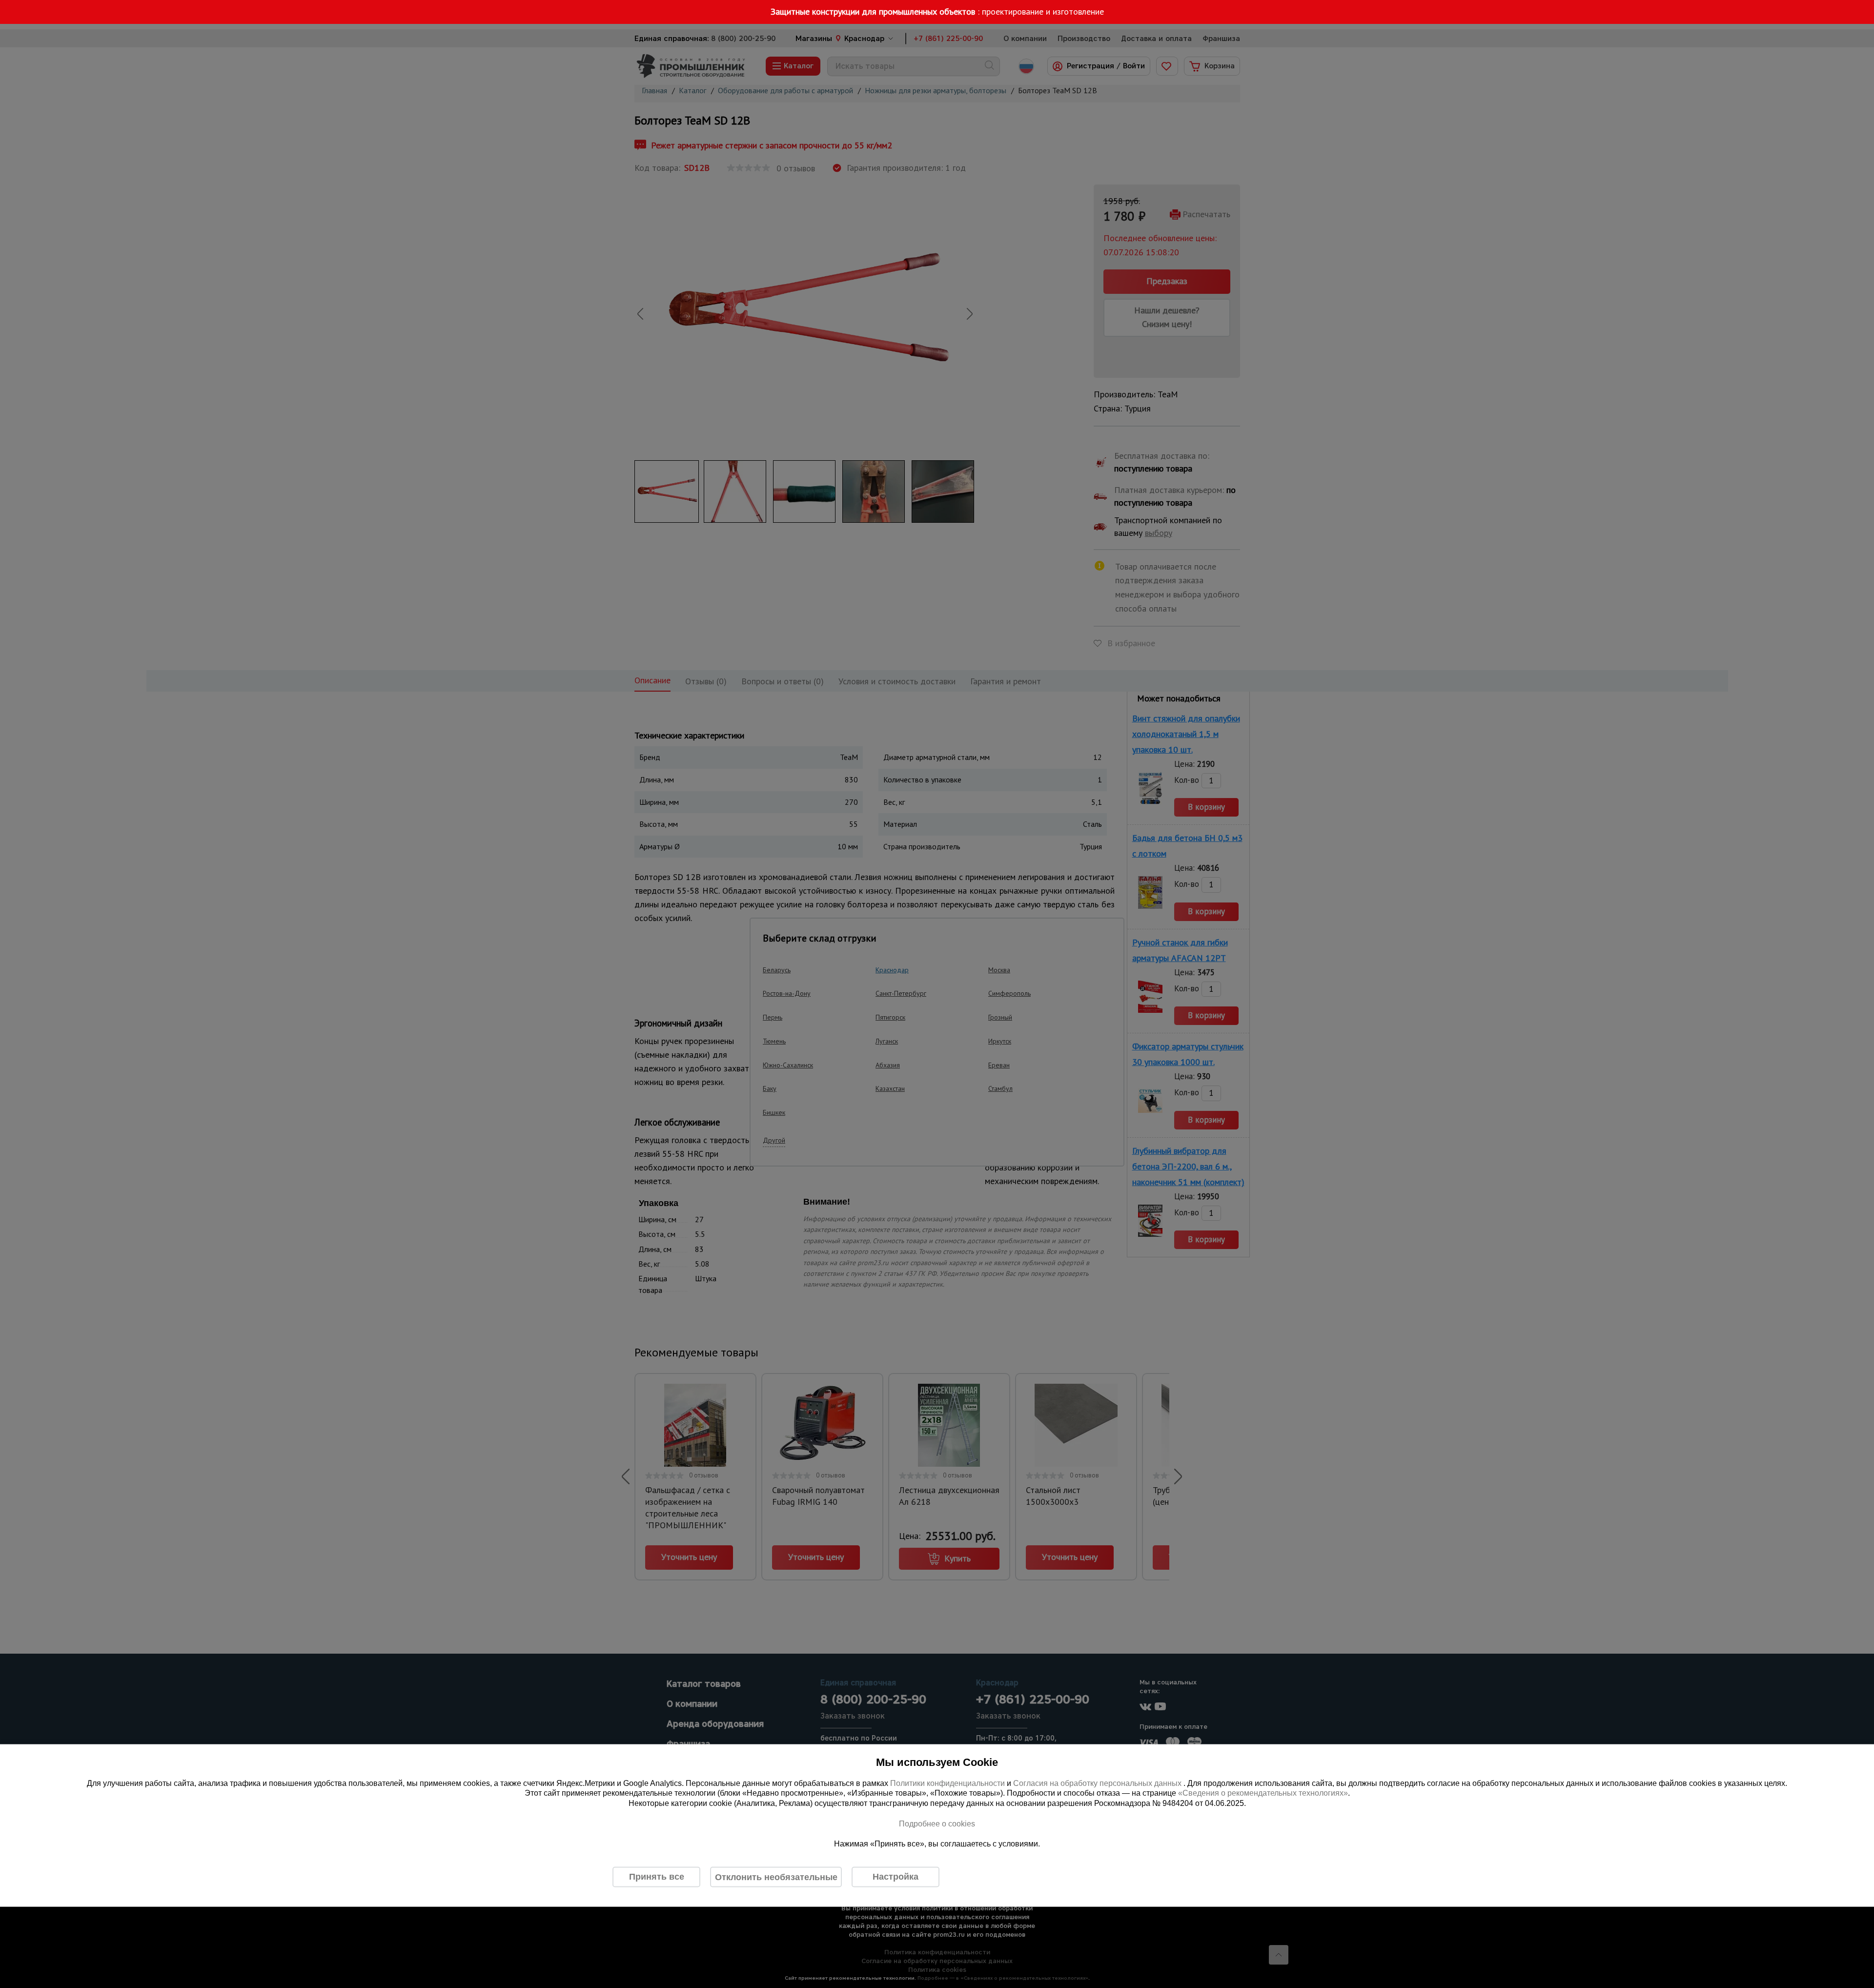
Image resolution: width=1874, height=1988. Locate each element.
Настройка (896, 1877)
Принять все (657, 1877)
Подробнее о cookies (937, 1823)
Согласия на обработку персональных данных (1098, 1783)
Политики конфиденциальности (947, 1783)
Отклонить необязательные (776, 1877)
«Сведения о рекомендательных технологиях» (1263, 1793)
